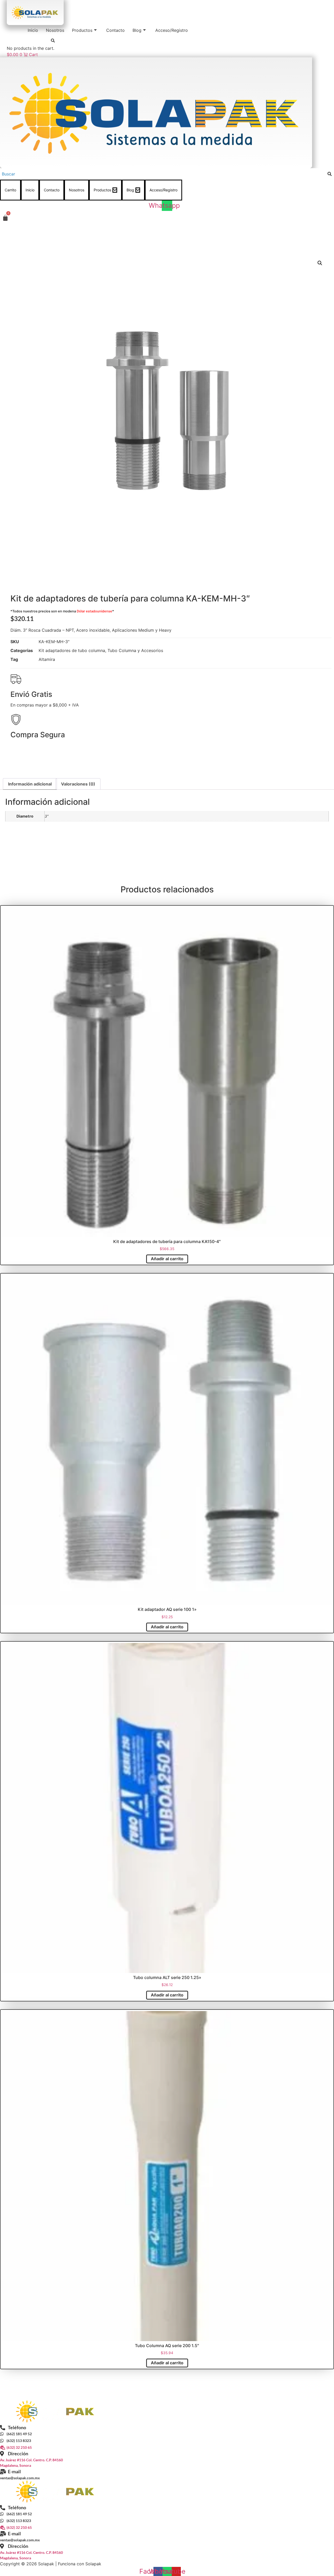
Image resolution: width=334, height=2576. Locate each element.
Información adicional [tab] (30, 784)
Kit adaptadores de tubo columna (72, 650)
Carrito (10, 190)
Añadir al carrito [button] (167, 1259)
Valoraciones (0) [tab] (78, 784)
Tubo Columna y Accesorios (135, 650)
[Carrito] (5, 218)
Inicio (33, 30)
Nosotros (55, 30)
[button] (320, 263)
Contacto (115, 30)
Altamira (47, 659)
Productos (82, 30)
